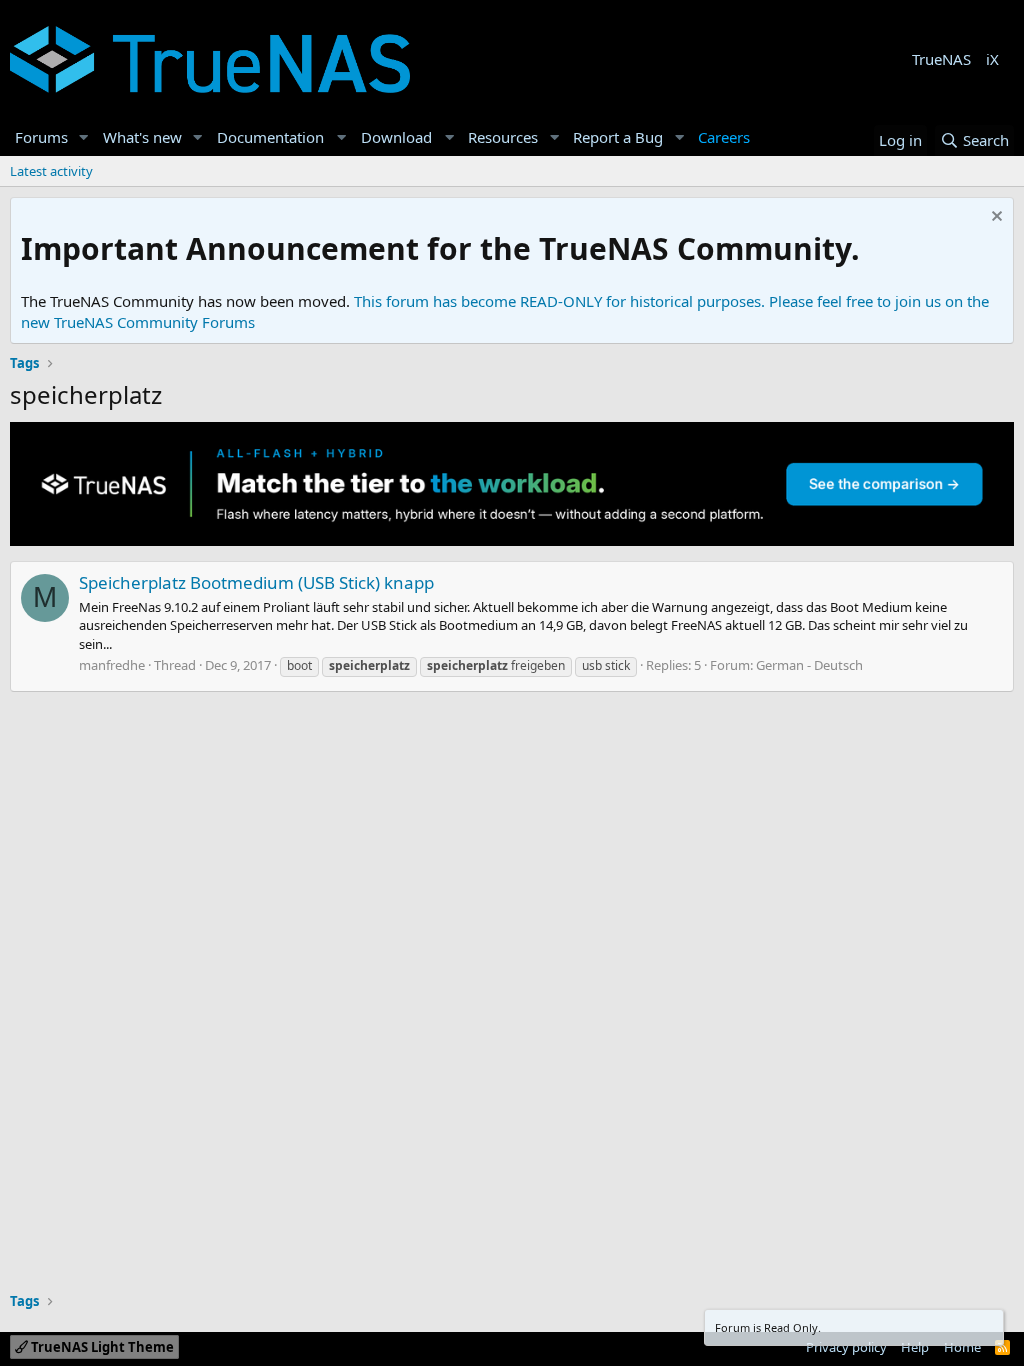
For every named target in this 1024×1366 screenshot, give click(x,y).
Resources (503, 137)
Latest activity (51, 171)
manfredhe (112, 665)
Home (962, 1347)
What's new (142, 137)
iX (992, 59)
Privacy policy (846, 1347)
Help (915, 1347)
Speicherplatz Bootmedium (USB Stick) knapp (256, 582)
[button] (84, 137)
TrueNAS (941, 59)
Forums (41, 137)
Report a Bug (618, 137)
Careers (724, 137)
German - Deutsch (809, 665)
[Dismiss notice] (994, 218)
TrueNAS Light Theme (101, 1347)
